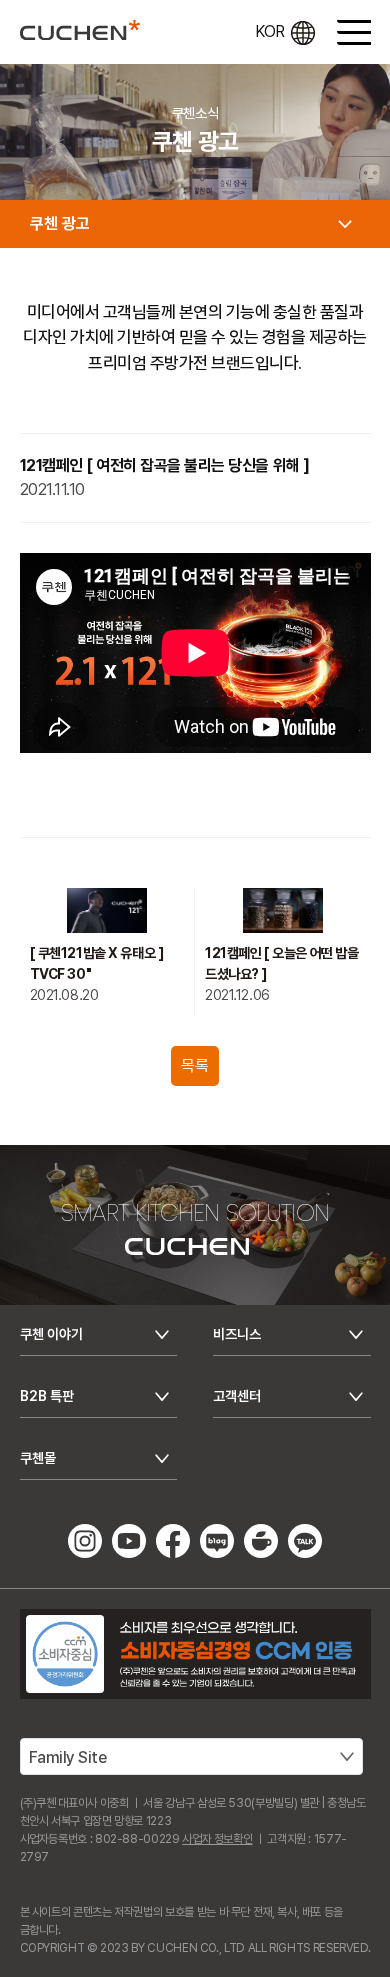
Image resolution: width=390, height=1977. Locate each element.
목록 (194, 1065)
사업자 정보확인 (217, 1839)
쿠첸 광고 (60, 223)
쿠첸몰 (38, 1458)
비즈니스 (237, 1334)
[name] (80, 30)
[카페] (261, 1539)
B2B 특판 (47, 1396)
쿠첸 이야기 (51, 1334)
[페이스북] (173, 1539)
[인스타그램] (85, 1539)
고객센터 (237, 1396)
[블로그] (217, 1539)
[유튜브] (129, 1539)
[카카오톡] (305, 1539)
